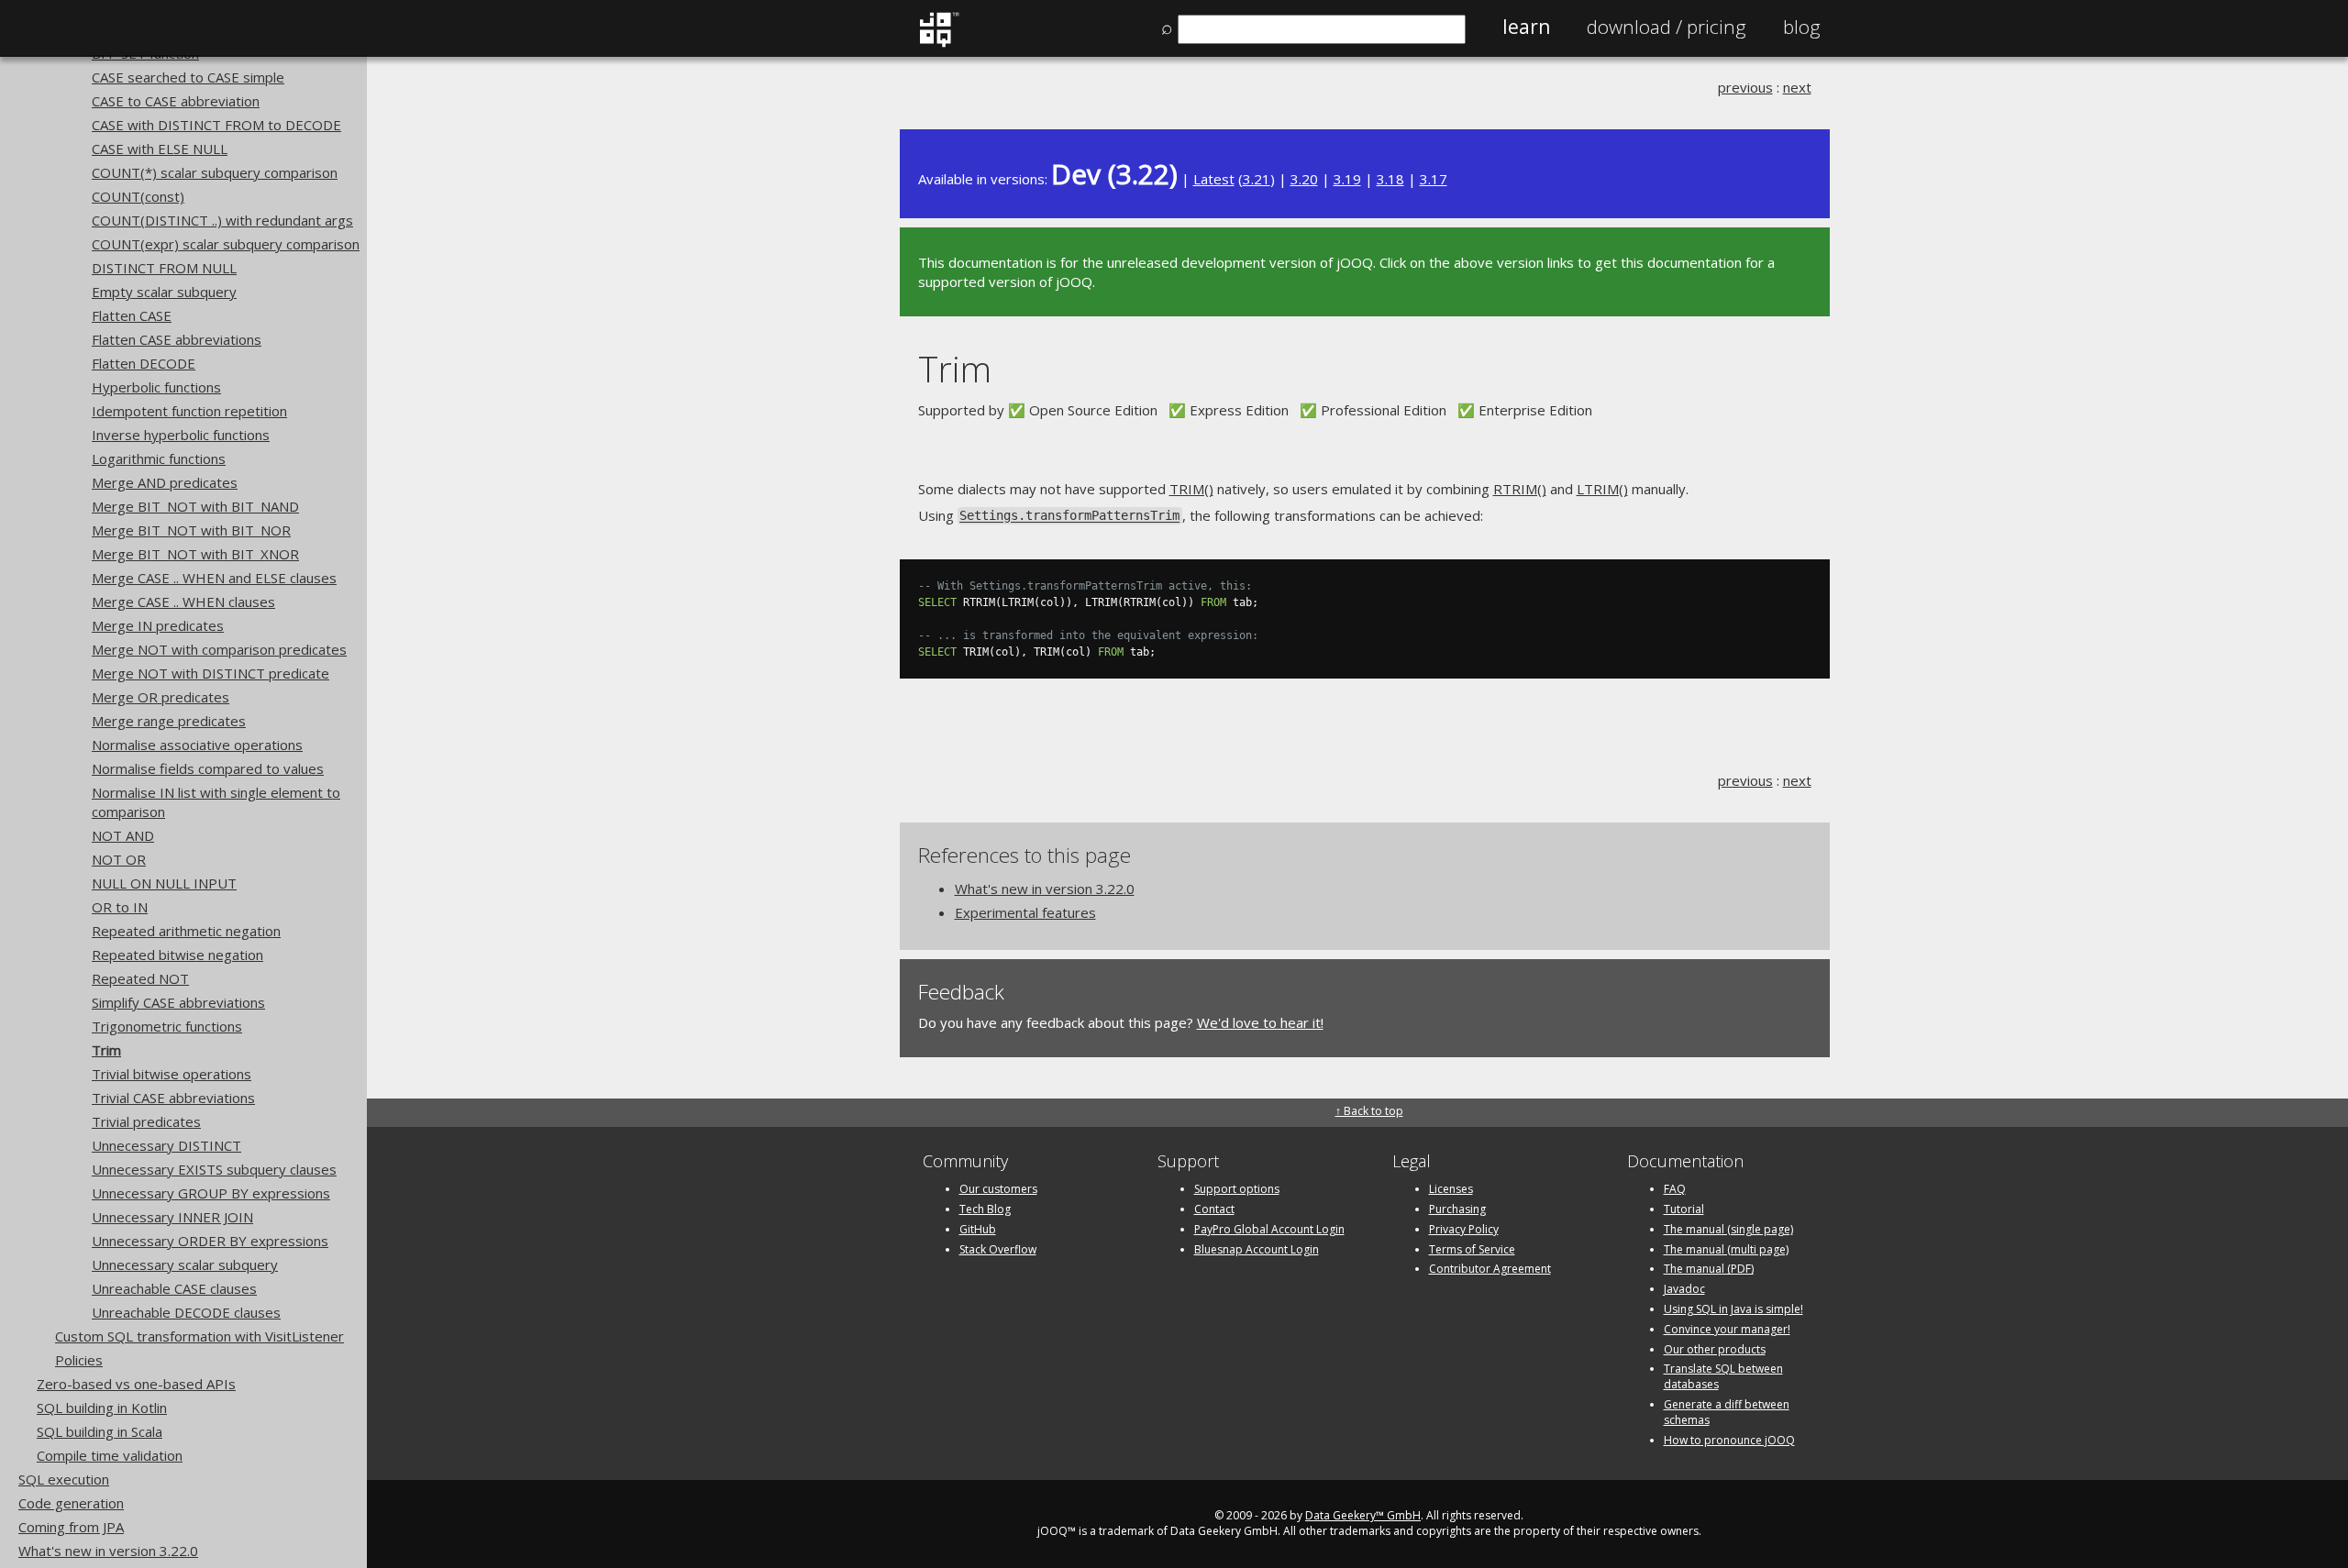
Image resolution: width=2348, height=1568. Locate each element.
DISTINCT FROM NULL (164, 268)
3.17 (1434, 179)
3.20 (1304, 179)
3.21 (1257, 179)
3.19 (1347, 179)
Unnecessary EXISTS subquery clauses (214, 1169)
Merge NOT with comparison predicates (219, 649)
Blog (1802, 27)
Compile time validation (110, 1455)
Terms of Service (1472, 1249)
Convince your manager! (1727, 1329)
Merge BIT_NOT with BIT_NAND (195, 506)
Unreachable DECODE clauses (186, 1312)
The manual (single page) (1728, 1229)
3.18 (1390, 179)
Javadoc (1684, 1289)
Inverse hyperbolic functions (181, 435)
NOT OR (119, 859)
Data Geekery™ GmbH (1363, 1515)
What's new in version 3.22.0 (108, 1551)
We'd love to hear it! (1260, 1022)
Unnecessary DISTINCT (166, 1145)
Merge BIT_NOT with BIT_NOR (191, 530)
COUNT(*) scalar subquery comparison (215, 172)
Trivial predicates (146, 1121)
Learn (1526, 27)
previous (1745, 87)
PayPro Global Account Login (1269, 1229)
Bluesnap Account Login (1257, 1249)
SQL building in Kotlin (102, 1408)
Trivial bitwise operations (172, 1074)
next (1797, 87)
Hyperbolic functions (156, 387)
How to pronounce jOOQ (1729, 1440)
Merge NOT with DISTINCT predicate (210, 673)
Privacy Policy (1464, 1229)
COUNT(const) (138, 196)
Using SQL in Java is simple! (1733, 1309)
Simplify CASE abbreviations (178, 1002)
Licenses (1451, 1189)
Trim (106, 1050)
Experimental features (1025, 912)
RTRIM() (1520, 489)
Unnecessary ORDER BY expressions (210, 1241)
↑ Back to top (1369, 1111)
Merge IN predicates (158, 625)
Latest (1214, 179)
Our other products (1715, 1349)
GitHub (978, 1229)
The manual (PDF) (1709, 1269)
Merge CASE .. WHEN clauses (183, 602)
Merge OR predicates (161, 697)
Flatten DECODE (144, 363)
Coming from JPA (71, 1527)
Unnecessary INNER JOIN (172, 1217)
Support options (1237, 1189)
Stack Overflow (998, 1249)
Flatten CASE (132, 315)
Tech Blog (985, 1209)
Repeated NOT (140, 978)
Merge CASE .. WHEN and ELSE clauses (214, 578)
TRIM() (1191, 489)
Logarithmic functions (159, 458)
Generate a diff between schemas (1727, 1412)
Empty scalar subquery (164, 292)
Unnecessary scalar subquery (185, 1264)
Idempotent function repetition (189, 411)
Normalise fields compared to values (208, 768)
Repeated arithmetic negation (186, 931)
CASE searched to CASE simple (188, 77)
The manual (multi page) (1726, 1249)
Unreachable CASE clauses (174, 1288)
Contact (1214, 1209)
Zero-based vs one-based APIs (136, 1384)
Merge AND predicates (165, 482)
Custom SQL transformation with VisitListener (199, 1336)
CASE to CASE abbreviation (176, 101)
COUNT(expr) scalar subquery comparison (226, 244)
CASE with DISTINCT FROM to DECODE (216, 125)
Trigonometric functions (167, 1026)
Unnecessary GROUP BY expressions (211, 1193)
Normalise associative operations (197, 745)
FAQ (1675, 1189)
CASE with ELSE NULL (160, 149)
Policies (79, 1360)
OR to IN (120, 907)
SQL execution (64, 1479)
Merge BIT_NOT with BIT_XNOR (195, 554)
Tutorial (1684, 1209)
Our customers (998, 1189)
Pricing (1667, 27)
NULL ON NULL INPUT (164, 883)
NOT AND (123, 835)
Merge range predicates (169, 721)
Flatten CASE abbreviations (177, 339)
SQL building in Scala (100, 1431)
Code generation (71, 1503)
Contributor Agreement (1490, 1269)
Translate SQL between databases (1723, 1376)
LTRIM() (1602, 489)
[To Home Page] (939, 43)
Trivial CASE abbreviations (173, 1098)
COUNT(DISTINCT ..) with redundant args (222, 220)
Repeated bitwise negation (177, 955)
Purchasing (1457, 1209)
